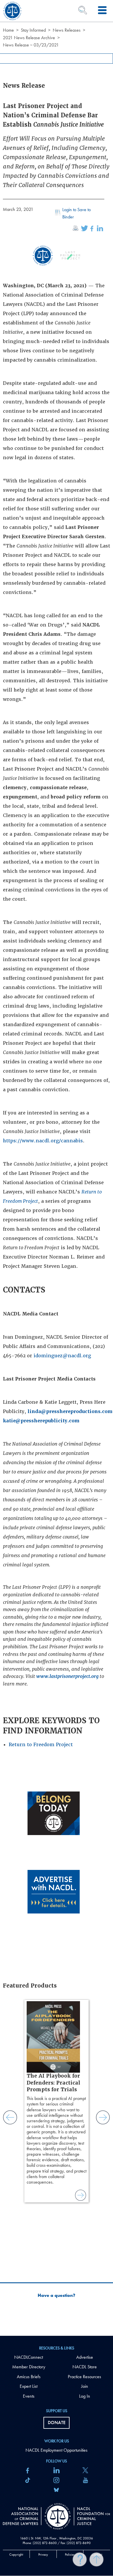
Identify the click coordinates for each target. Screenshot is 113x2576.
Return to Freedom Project (41, 1745)
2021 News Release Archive (29, 38)
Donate (57, 2422)
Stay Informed (33, 30)
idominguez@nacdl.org (62, 1356)
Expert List (29, 2386)
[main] (57, 1168)
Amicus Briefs (29, 2377)
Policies (70, 2555)
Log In (85, 2396)
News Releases (67, 30)
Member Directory (29, 2367)
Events (29, 2396)
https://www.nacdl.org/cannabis (43, 1141)
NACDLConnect (29, 2357)
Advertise (85, 2357)
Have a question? (57, 2295)
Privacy (43, 2555)
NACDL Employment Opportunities (57, 2450)
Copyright (16, 2555)
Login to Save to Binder (76, 213)
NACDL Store (85, 2367)
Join (85, 2386)
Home (8, 30)
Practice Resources (84, 2377)
